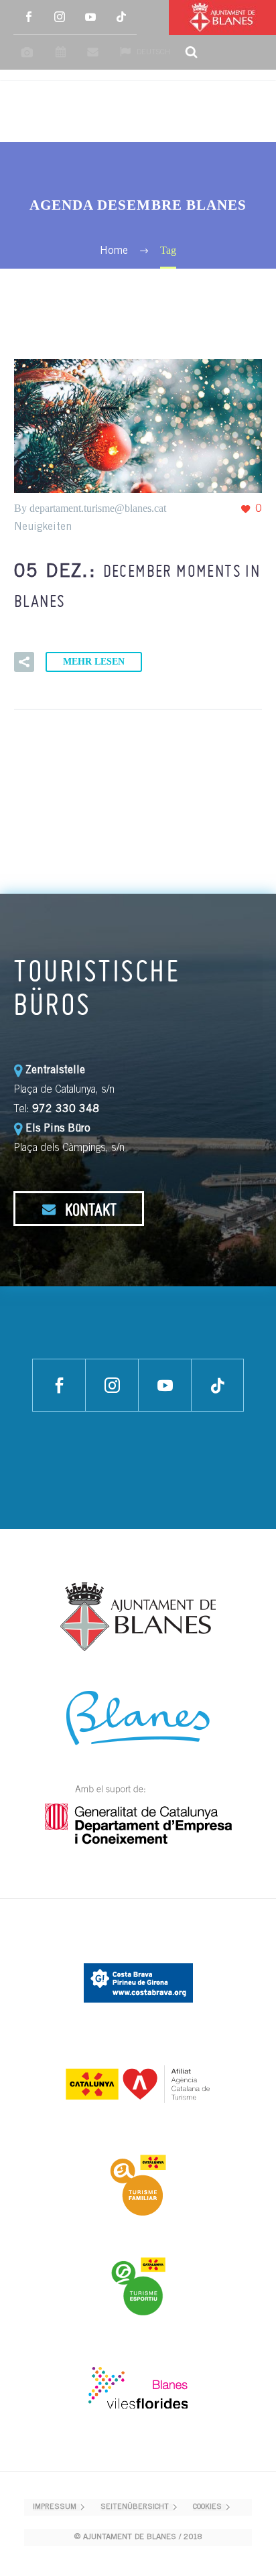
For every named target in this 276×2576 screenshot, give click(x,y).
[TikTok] (121, 17)
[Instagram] (60, 17)
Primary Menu (250, 112)
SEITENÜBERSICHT (135, 2507)
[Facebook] (29, 17)
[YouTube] (90, 17)
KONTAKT (89, 1209)
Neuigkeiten (43, 527)
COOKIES (207, 2507)
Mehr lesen (94, 662)
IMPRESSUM (55, 2507)
